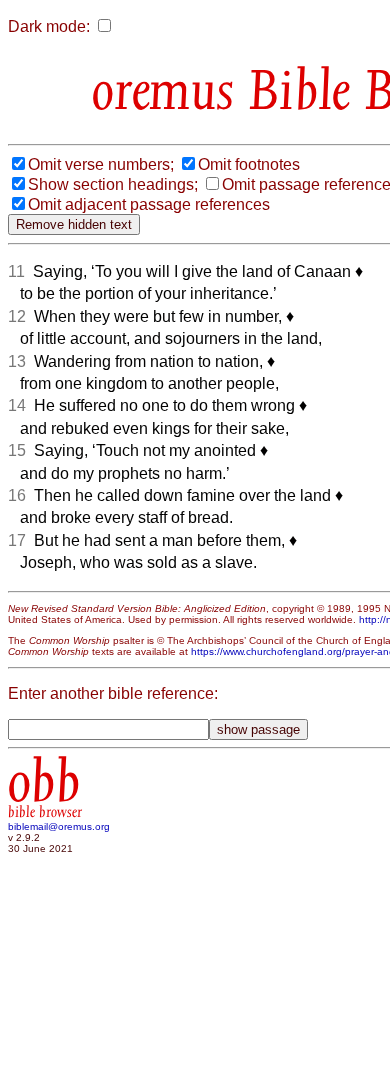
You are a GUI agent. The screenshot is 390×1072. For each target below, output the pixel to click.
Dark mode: (49, 26)
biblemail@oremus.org (59, 826)
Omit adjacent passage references (149, 204)
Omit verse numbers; (101, 164)
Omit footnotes (249, 164)
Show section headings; (113, 184)
